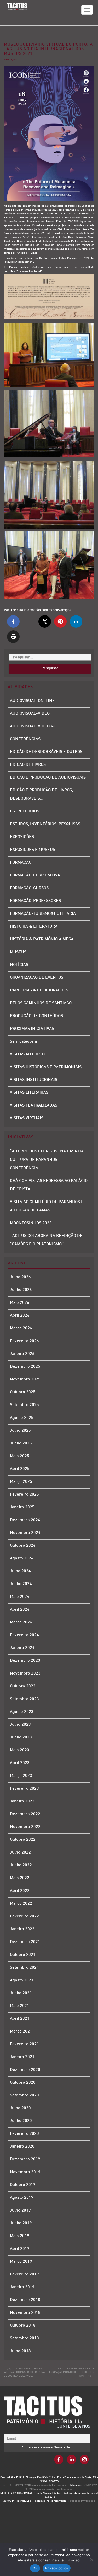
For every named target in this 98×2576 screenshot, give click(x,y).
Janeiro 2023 (22, 1801)
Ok (35, 2568)
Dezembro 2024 (25, 1520)
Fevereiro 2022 (24, 1917)
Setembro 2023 (24, 1699)
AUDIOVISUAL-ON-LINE (32, 701)
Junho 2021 (21, 1993)
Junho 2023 (21, 1738)
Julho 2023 (20, 1725)
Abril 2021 (20, 2019)
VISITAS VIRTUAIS (27, 1118)
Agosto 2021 (22, 1980)
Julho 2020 (20, 2108)
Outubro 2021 (23, 1955)
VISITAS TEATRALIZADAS (34, 1106)
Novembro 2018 (25, 2313)
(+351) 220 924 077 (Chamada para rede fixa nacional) (38, 2485)
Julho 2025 (20, 1431)
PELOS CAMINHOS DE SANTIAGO (41, 1003)
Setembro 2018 (24, 2338)
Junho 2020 (21, 2121)
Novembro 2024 (25, 1533)
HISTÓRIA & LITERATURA (34, 927)
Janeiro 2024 (22, 1648)
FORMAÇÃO (21, 863)
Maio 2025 (20, 1456)
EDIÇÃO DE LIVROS (28, 765)
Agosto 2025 (22, 1418)
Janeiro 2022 (22, 1929)
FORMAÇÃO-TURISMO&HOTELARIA (43, 914)
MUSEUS (18, 952)
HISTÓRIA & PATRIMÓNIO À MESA (42, 939)
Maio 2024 (20, 1597)
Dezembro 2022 (25, 1814)
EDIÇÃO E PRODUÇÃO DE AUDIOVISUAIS (48, 778)
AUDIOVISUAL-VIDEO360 (33, 727)
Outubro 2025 (23, 1392)
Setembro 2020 (24, 2096)
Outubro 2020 (23, 2083)
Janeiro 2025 (22, 1507)
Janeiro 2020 (22, 2147)
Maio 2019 (20, 2236)
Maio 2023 (20, 1750)
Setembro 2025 (24, 1405)
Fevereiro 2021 (24, 2044)
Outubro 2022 (23, 1840)
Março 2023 (21, 1776)
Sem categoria (23, 1042)
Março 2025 (21, 1482)
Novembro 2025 (25, 1380)
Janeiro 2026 (22, 1354)
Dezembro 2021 (25, 1942)
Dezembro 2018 (25, 2300)
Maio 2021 (20, 2006)
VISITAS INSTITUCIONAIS (34, 1080)
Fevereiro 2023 (24, 1789)
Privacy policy (57, 2568)
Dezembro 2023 (25, 1661)
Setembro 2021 (24, 1968)
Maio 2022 (20, 1878)
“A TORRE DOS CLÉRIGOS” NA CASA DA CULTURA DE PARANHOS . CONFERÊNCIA (47, 1160)
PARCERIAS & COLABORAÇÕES (39, 991)
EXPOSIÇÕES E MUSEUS (33, 850)
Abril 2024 (20, 1610)
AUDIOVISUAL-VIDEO (30, 714)
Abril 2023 (20, 1763)
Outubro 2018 (23, 2326)
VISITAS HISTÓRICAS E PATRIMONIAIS (46, 1067)
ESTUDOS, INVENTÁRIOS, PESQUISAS (45, 824)
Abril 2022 (20, 1891)
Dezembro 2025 (25, 1367)
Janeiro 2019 (22, 2287)
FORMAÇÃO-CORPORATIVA (35, 875)
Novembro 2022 (25, 1827)
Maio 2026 (20, 1303)
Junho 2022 (21, 1865)
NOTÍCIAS (19, 965)
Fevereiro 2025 (24, 1495)
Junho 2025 (21, 1444)
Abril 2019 (20, 2249)
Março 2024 (21, 1622)
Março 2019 (21, 2262)
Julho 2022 (20, 1853)
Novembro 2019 (25, 2172)
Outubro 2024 (23, 1546)
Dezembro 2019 (25, 2159)
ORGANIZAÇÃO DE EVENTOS (37, 978)
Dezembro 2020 (25, 2070)
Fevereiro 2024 (24, 1635)
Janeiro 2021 (22, 2057)
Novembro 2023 (25, 1674)
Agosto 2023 (22, 1712)
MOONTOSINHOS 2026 (31, 1223)
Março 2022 (21, 1904)
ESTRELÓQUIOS (25, 812)
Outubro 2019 (23, 2185)
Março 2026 (21, 1328)
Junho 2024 (21, 1584)
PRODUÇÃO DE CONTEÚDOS (36, 1016)
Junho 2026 (21, 1290)
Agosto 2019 (22, 2198)
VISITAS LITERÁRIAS (29, 1093)
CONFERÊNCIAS (25, 739)
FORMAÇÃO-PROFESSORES (35, 901)
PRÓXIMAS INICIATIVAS (32, 1029)
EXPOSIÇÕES (22, 837)
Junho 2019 (21, 2223)
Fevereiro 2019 (24, 2275)
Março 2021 (21, 2032)
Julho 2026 (20, 1277)
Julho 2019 (20, 2211)
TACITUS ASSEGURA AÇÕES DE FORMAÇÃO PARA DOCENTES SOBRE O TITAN (72, 2372)
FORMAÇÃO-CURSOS (29, 888)
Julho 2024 (20, 1571)
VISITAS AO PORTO (27, 1054)
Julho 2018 (20, 2351)
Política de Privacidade (82, 2501)
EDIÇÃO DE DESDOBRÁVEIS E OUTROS (46, 752)
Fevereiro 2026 (24, 1341)
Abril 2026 (20, 1316)
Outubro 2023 (23, 1686)
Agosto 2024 (22, 1559)
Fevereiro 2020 (24, 2134)
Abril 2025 (20, 1469)
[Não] (91, 2560)
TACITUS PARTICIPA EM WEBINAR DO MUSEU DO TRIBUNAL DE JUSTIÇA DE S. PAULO (25, 2372)
